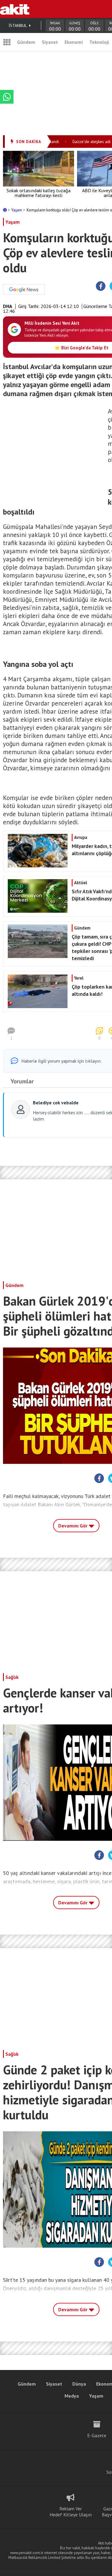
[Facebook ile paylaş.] (101, 286)
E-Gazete (97, 2435)
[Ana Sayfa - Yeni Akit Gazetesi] (15, 9)
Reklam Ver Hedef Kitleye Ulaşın (71, 2512)
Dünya (79, 2384)
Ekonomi (74, 42)
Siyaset (50, 42)
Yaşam (17, 210)
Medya (72, 2396)
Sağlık (12, 1677)
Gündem (26, 42)
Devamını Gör (73, 1526)
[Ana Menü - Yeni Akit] (7, 42)
